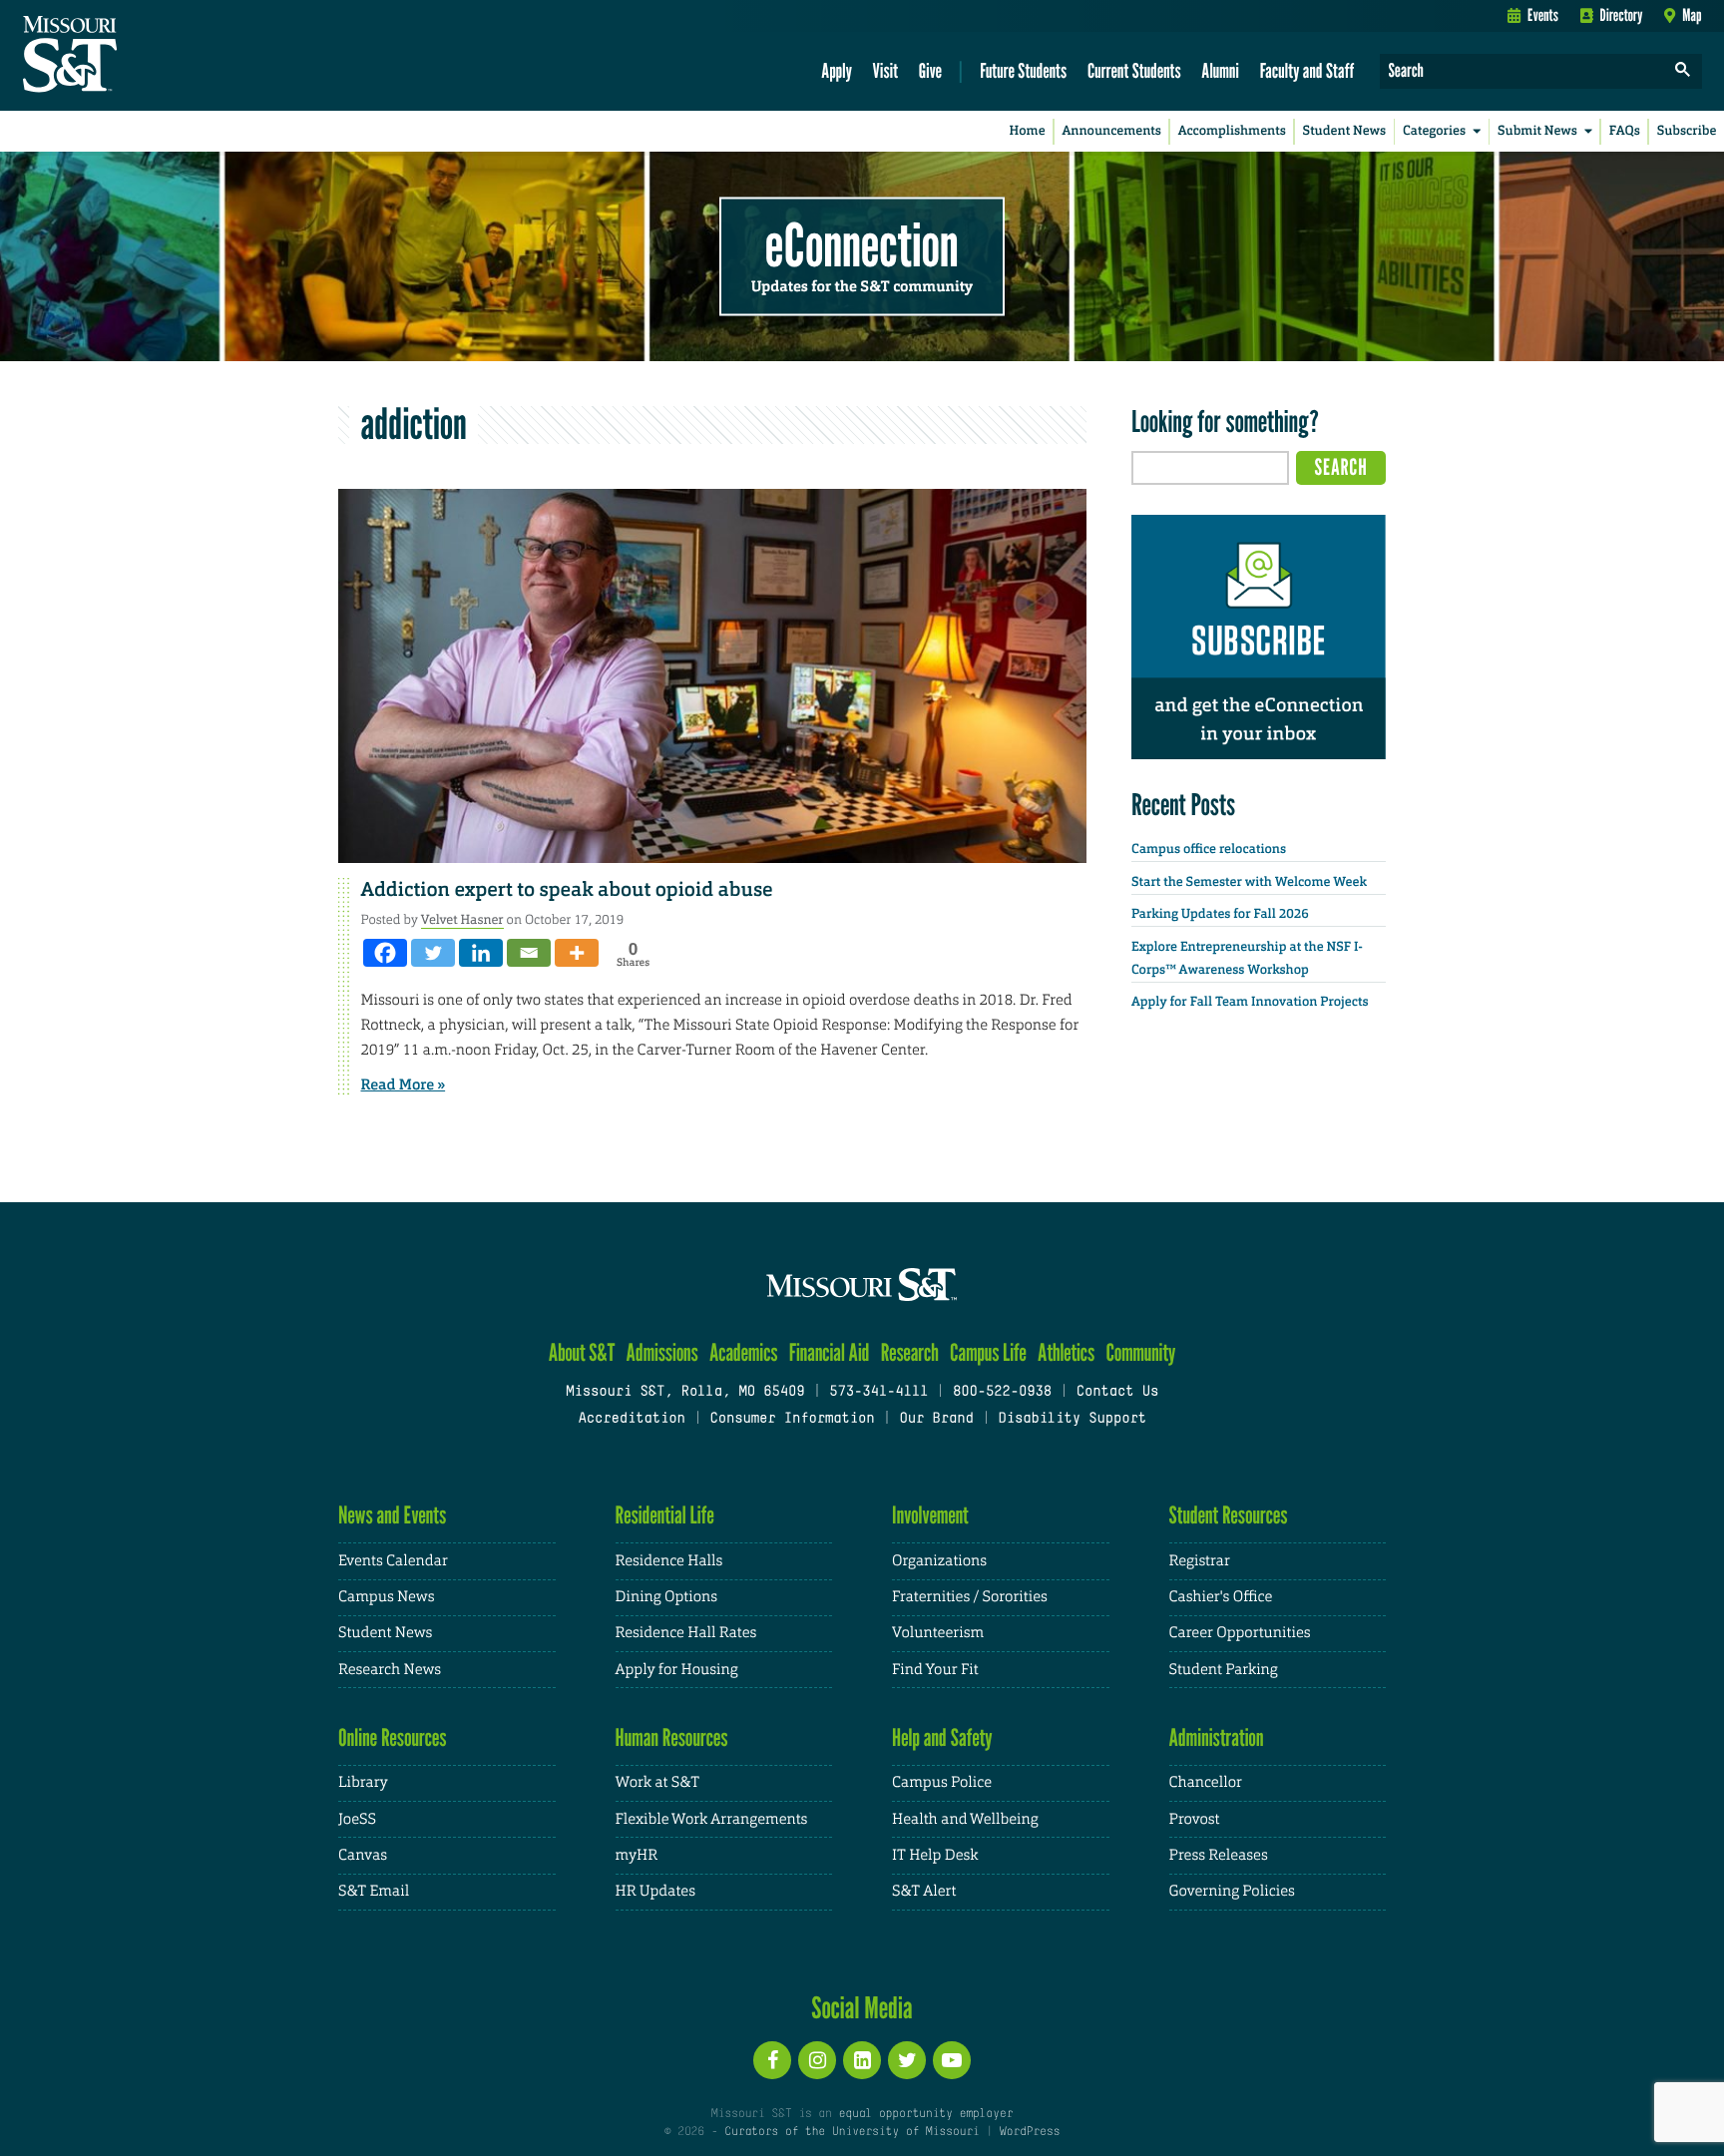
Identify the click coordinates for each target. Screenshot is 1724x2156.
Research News (390, 1670)
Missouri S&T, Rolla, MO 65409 (685, 1392)
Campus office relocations (1209, 850)
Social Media (862, 2007)
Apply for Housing (677, 1670)
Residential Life (665, 1515)
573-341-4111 (878, 1392)
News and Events (392, 1515)
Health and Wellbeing (965, 1819)
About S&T (582, 1352)
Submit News (1537, 131)
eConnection (862, 244)
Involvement (930, 1515)
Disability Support (1072, 1419)
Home (1028, 131)
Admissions (662, 1352)
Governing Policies (1232, 1891)
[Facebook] (385, 953)
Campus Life (988, 1352)
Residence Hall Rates (686, 1633)
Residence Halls (669, 1561)
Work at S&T (658, 1782)
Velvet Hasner (462, 919)
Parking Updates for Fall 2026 (1220, 914)
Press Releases (1219, 1855)
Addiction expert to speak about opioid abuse (567, 890)
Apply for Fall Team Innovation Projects (1250, 1002)
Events (1543, 15)
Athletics (1066, 1352)
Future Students (1023, 70)
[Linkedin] (481, 953)
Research (910, 1352)
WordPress (1030, 2132)
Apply (837, 70)
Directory (1622, 15)
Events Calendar (393, 1561)
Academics (744, 1352)
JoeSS (357, 1819)
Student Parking (1224, 1670)
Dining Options (666, 1597)
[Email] (529, 953)
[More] (577, 953)
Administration (1217, 1737)
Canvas (363, 1855)
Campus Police (942, 1782)
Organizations (939, 1561)
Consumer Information (792, 1419)
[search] (1683, 71)
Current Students (1134, 70)
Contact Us (1118, 1392)
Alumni (1220, 70)
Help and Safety (942, 1737)
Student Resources (1229, 1515)
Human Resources (672, 1737)
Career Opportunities (1240, 1633)
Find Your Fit (935, 1670)
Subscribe (1687, 131)
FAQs (1625, 131)
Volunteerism (938, 1633)
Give (930, 70)
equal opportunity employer (925, 2114)
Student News (1344, 131)
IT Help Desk (935, 1855)
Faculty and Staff (1307, 70)
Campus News (386, 1597)
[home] (133, 56)
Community (1140, 1352)
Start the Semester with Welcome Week (1249, 882)
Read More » (404, 1084)
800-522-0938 (1002, 1392)
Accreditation (631, 1419)
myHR (637, 1855)
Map (1692, 15)
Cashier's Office (1221, 1597)
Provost (1195, 1819)
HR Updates (655, 1891)
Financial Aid (830, 1352)
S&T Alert (924, 1891)
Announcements (1111, 131)
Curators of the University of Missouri (852, 2132)
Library (363, 1782)
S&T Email (374, 1891)
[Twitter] (433, 953)
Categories (1434, 131)
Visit (886, 70)
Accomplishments (1232, 131)
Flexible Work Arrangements (712, 1819)
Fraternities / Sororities (970, 1597)
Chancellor (1206, 1782)
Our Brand (936, 1419)
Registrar (1200, 1561)
